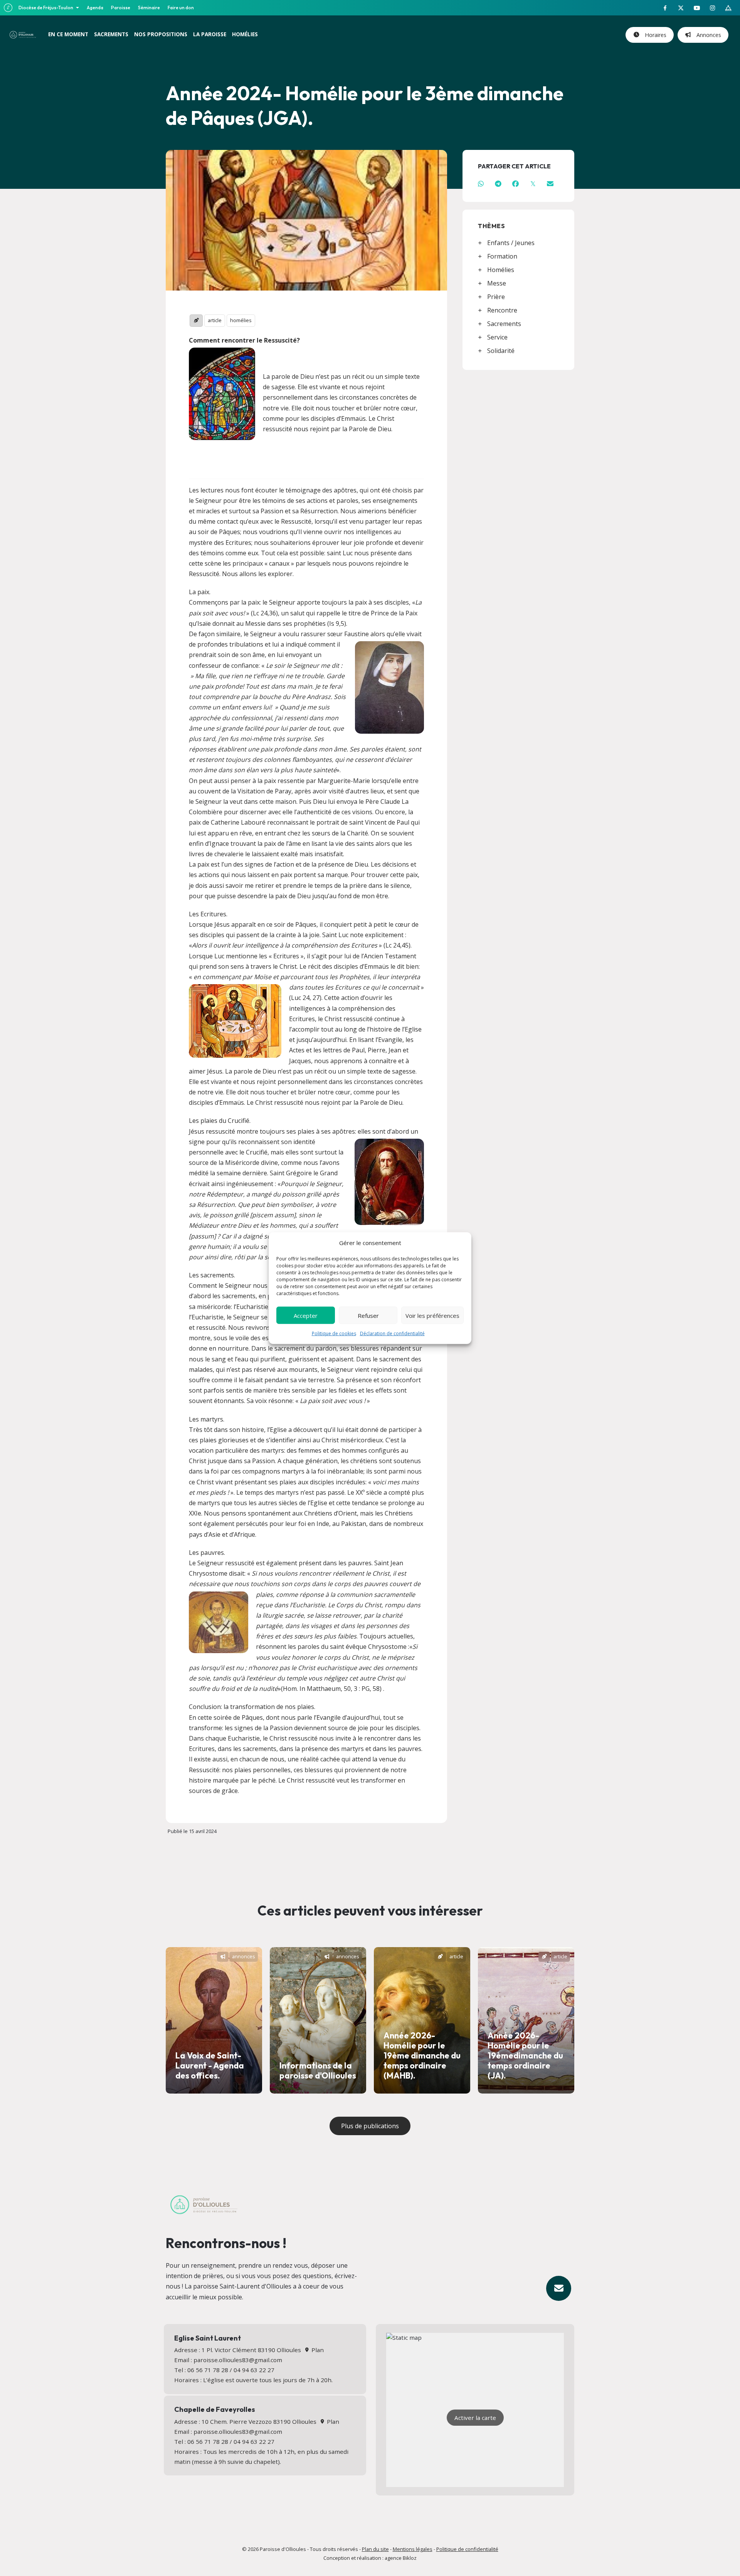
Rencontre (502, 310)
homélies (241, 320)
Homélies (501, 270)
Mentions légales (413, 2549)
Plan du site (375, 2549)
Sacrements (504, 324)
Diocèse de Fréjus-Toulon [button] (46, 8)
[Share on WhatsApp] (481, 184)
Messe (497, 283)
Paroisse (121, 8)
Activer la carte (475, 2418)
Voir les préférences (432, 1315)
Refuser (368, 1315)
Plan (317, 2350)
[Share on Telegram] (498, 184)
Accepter (306, 1315)
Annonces (707, 35)
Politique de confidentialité (467, 2549)
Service (497, 337)
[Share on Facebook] (515, 184)
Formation (502, 256)
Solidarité (501, 351)
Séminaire (149, 8)
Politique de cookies (334, 1333)
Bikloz (410, 2558)
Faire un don (181, 8)
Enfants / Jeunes (511, 243)
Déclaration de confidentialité (392, 1333)
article (215, 320)
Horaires (654, 35)
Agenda (95, 8)
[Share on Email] (550, 184)
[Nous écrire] (559, 2288)
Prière (496, 297)
